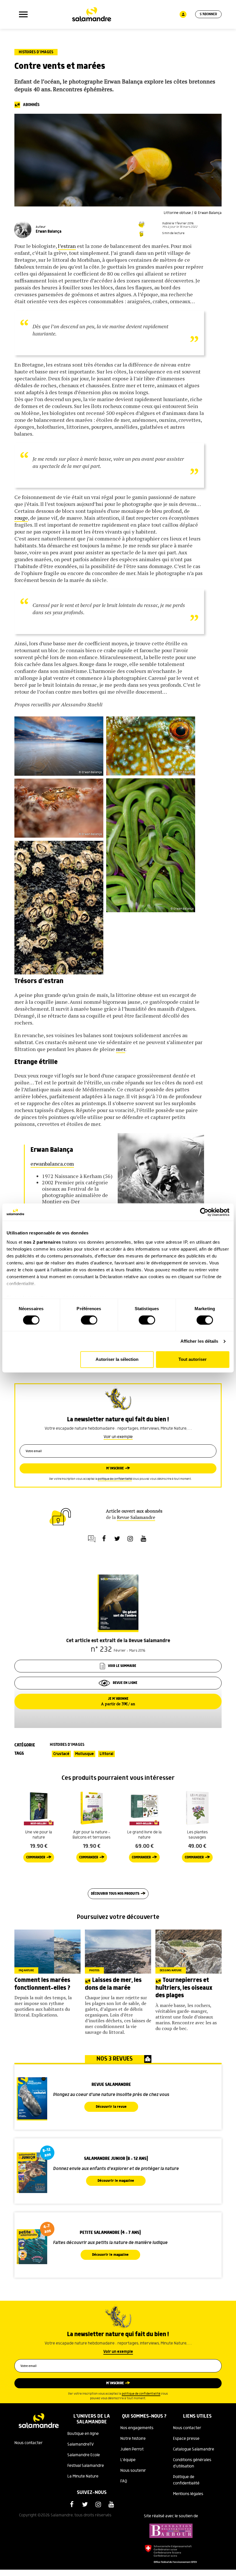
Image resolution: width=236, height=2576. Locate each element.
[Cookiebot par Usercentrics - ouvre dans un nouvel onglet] (204, 1212)
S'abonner (208, 14)
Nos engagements (137, 2428)
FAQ (124, 2481)
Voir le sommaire (122, 1666)
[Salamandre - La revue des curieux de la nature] (92, 14)
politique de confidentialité (115, 1479)
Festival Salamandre (86, 2466)
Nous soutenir (133, 2471)
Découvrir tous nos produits (115, 1894)
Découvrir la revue (111, 2107)
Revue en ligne (125, 1683)
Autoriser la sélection (117, 1360)
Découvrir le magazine (116, 2181)
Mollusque (84, 1754)
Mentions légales (188, 2494)
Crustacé (61, 1754)
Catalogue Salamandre (194, 2449)
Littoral (106, 1754)
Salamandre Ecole (84, 2455)
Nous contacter (28, 2443)
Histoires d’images (36, 52)
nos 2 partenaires (42, 1242)
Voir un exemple (118, 1437)
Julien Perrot (132, 2449)
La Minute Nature (83, 2476)
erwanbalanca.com (52, 1164)
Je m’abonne (118, 1701)
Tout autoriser (193, 1360)
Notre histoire (133, 2439)
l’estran (67, 246)
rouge (21, 518)
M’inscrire (115, 1468)
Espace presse (186, 2439)
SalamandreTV (81, 2444)
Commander (36, 1857)
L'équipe (128, 2460)
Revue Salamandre (136, 1517)
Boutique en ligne (83, 2434)
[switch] (89, 1320)
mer (121, 1049)
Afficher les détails (199, 1341)
